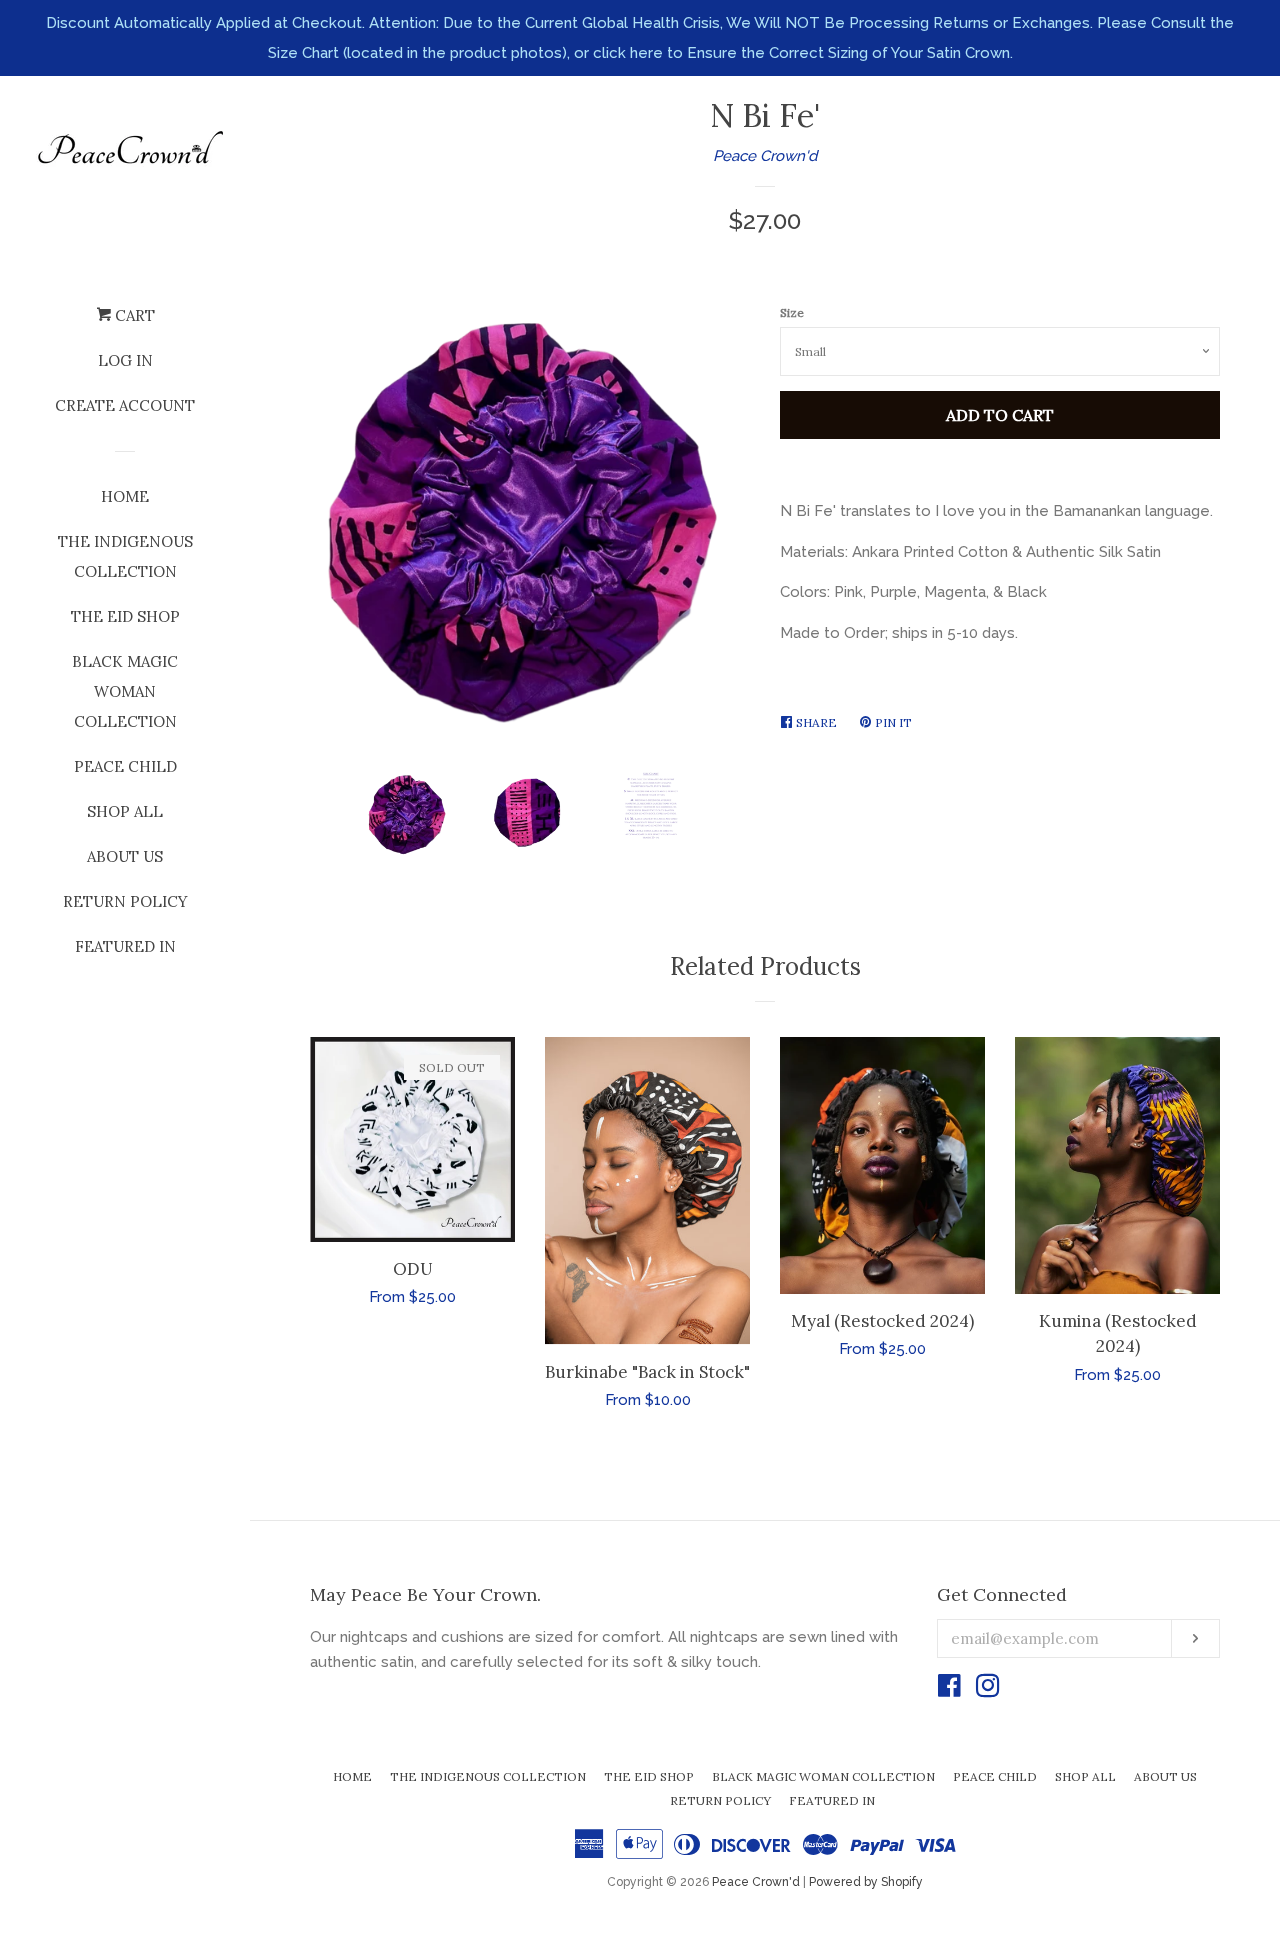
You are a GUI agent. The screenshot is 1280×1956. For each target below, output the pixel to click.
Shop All (125, 811)
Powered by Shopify (866, 1882)
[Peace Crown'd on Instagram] (988, 1690)
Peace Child (125, 766)
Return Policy (125, 901)
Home (125, 496)
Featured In (125, 946)
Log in (125, 360)
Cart (133, 315)
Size (792, 312)
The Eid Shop (125, 616)
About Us (125, 856)
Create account (125, 405)
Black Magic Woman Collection (125, 691)
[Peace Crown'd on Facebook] (949, 1690)
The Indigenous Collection (125, 556)
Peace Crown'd (765, 156)
